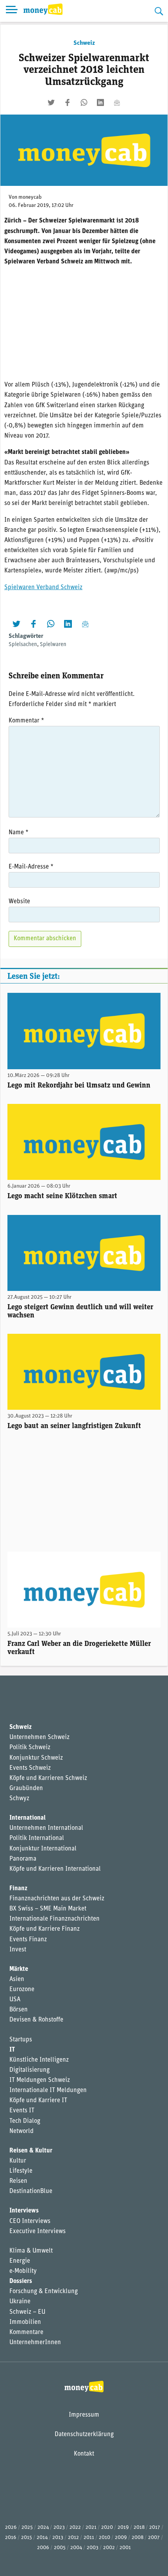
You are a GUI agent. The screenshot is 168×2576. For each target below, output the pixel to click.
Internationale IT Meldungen (48, 2090)
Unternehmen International (46, 1828)
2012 (73, 2538)
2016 (11, 2538)
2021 (91, 2527)
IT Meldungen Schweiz (40, 2080)
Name (19, 833)
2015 (27, 2538)
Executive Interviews (38, 2232)
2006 (43, 2548)
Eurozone (22, 1990)
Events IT (22, 2111)
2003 (93, 2548)
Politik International (37, 1838)
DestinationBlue (31, 2191)
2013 (58, 2538)
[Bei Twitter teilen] (51, 102)
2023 (59, 2527)
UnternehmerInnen (35, 2343)
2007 (154, 2538)
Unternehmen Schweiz (39, 1737)
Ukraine (20, 2302)
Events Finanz (28, 1940)
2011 (89, 2538)
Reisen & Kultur (31, 2151)
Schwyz (19, 1799)
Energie (20, 2261)
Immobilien (25, 2322)
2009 (121, 2538)
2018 (139, 2527)
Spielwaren (53, 645)
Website (19, 902)
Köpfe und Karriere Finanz (45, 1929)
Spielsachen (23, 645)
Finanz (18, 1889)
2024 (43, 2527)
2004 (76, 2548)
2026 (11, 2527)
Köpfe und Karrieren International (55, 1869)
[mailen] (117, 102)
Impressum (84, 2415)
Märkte (19, 1969)
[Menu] (12, 11)
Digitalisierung (29, 2070)
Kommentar (26, 721)
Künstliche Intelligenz (39, 2060)
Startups (21, 2040)
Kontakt (84, 2454)
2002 (109, 2548)
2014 (42, 2538)
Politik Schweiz (30, 1748)
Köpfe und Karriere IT (38, 2101)
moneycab (30, 197)
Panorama (23, 1859)
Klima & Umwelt (31, 2251)
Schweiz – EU (27, 2312)
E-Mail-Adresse (31, 867)
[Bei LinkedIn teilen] (100, 102)
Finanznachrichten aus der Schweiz (57, 1899)
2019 (123, 2527)
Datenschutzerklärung (84, 2435)
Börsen (19, 2010)
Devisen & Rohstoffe (36, 2020)
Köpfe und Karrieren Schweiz (48, 1778)
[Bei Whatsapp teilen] (84, 102)
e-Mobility (23, 2271)
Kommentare (26, 2332)
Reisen (18, 2181)
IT (12, 2050)
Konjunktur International (43, 1849)
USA (15, 2000)
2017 (155, 2527)
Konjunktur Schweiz (36, 1758)
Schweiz (84, 43)
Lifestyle (21, 2171)
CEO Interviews (30, 2221)
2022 (75, 2527)
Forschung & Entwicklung (44, 2292)
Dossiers (21, 2281)
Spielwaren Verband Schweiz (43, 588)
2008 (138, 2538)
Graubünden (26, 1789)
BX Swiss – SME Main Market (48, 1909)
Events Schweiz (30, 1768)
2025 (27, 2527)
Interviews (24, 2211)
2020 (107, 2527)
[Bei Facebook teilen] (68, 102)
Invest (18, 1950)
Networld (21, 2131)
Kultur (18, 2161)
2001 (125, 2548)
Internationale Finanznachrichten (55, 1919)
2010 (105, 2538)
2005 (60, 2548)
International (28, 1818)
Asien (17, 1979)
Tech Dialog (25, 2121)
